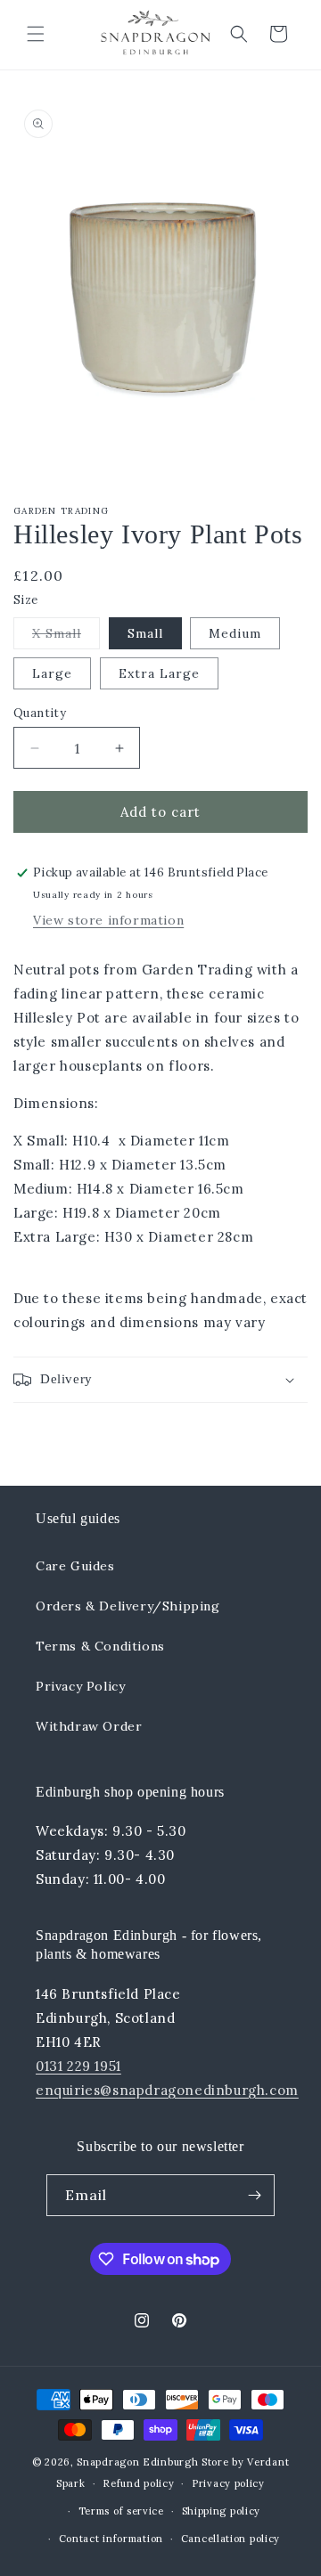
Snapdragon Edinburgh (139, 2462)
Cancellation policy (230, 2539)
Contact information (111, 2539)
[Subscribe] (254, 2195)
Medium (235, 633)
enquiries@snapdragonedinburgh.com (167, 2090)
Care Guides (75, 1566)
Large (52, 673)
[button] (36, 34)
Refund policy (138, 2483)
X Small (66, 637)
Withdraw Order (89, 1726)
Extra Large (159, 673)
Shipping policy (222, 2511)
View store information (108, 920)
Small (145, 633)
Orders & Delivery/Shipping (128, 1606)
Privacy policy (228, 2483)
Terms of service (121, 2511)
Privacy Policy (80, 1686)
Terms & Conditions (100, 1646)
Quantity (40, 713)
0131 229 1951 (78, 2066)
